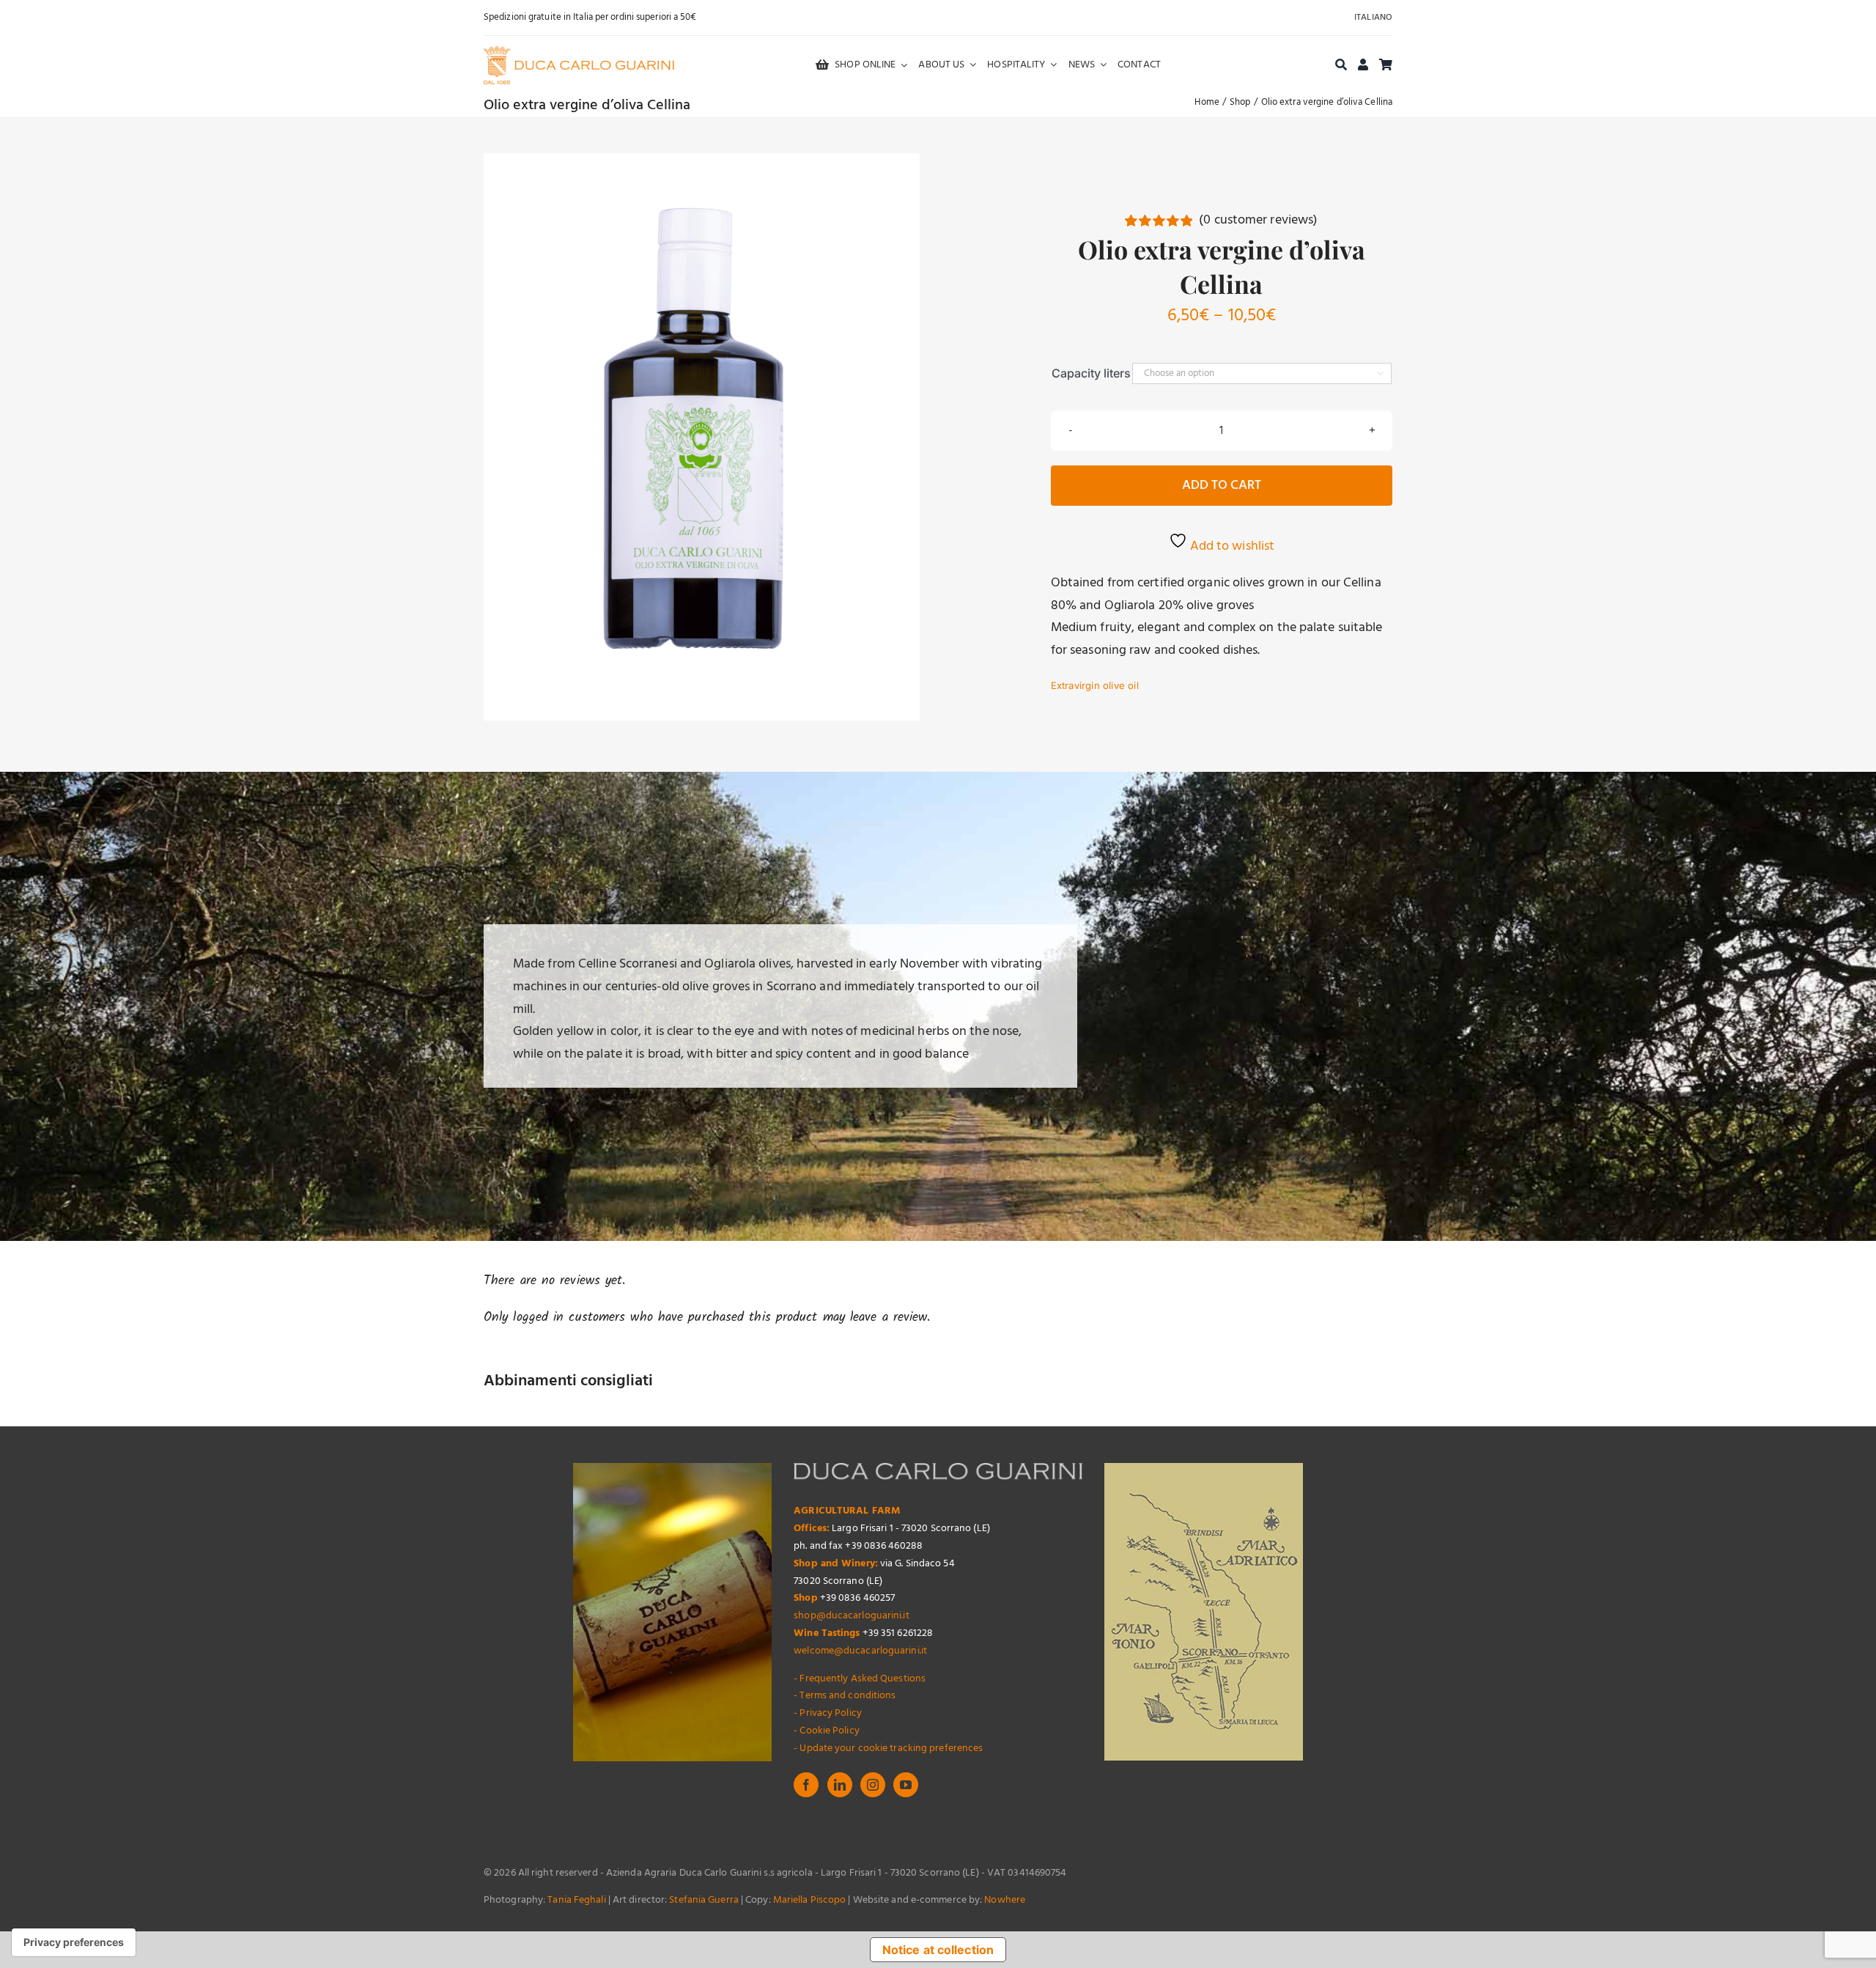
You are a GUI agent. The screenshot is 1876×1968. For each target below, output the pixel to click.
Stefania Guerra (704, 1900)
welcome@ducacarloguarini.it (860, 1651)
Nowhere (1005, 1900)
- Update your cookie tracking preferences (888, 1748)
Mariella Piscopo (810, 1900)
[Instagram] (873, 1785)
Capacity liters (1091, 373)
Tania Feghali (576, 1900)
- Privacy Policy (828, 1713)
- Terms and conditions (845, 1696)
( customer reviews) (1258, 220)
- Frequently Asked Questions (860, 1679)
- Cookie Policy (827, 1731)
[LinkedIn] (840, 1785)
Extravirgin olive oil (1095, 685)
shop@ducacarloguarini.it (851, 1616)
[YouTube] (906, 1785)
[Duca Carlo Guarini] (579, 52)
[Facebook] (806, 1785)
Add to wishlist (1231, 546)
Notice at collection (938, 1950)
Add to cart (1222, 486)
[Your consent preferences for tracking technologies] (74, 1942)
